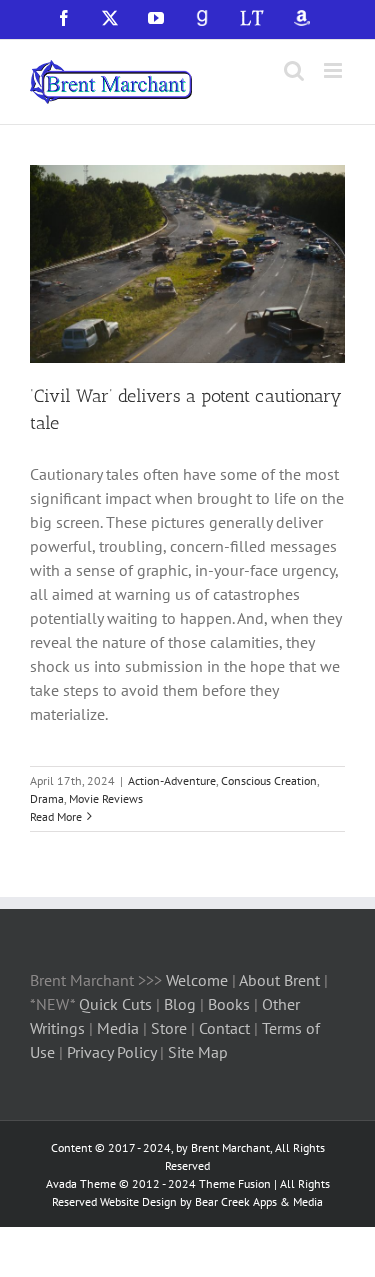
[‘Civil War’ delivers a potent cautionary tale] (187, 264)
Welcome (197, 980)
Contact (224, 1028)
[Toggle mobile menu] (334, 70)
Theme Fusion (235, 1183)
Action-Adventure (172, 780)
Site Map (198, 1052)
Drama (47, 798)
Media (120, 1028)
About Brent (279, 980)
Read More (56, 816)
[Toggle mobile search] (294, 70)
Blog (182, 1004)
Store (171, 1028)
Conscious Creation (269, 780)
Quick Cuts (115, 1004)
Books (231, 1004)
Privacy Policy (111, 1052)
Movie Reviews (106, 798)
